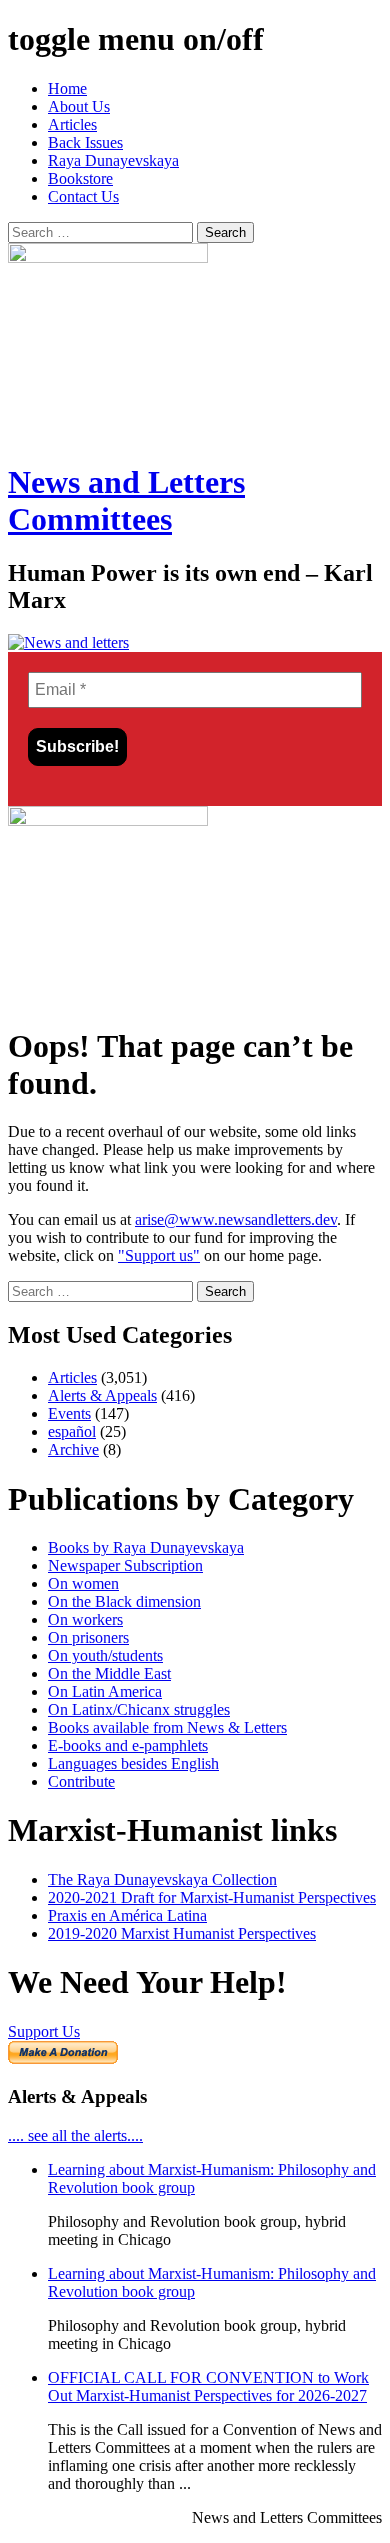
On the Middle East (109, 1673)
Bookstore (80, 178)
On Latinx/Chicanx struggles (139, 1709)
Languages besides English (133, 1763)
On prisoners (88, 1637)
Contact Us (83, 196)
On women (83, 1583)
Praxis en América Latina (127, 1915)
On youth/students (105, 1655)
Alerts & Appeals (102, 1395)
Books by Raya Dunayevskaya (146, 1547)
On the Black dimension (124, 1601)
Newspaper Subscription (125, 1565)
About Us (79, 106)
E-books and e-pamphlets (128, 1745)
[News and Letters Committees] (68, 642)
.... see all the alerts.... (75, 2135)
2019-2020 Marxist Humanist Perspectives (182, 1933)
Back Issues (85, 142)
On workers (85, 1619)
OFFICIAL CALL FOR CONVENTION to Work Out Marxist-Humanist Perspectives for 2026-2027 (208, 2386)
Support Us (44, 2031)
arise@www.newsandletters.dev (236, 1219)
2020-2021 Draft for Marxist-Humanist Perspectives (212, 1897)
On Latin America (105, 1691)
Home (67, 88)
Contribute (81, 1781)
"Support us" (159, 1255)
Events (69, 1413)
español (72, 1431)
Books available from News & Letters (167, 1727)
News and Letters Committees (126, 500)
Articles (72, 124)
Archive (73, 1449)
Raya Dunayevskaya (113, 160)
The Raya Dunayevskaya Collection (162, 1879)
